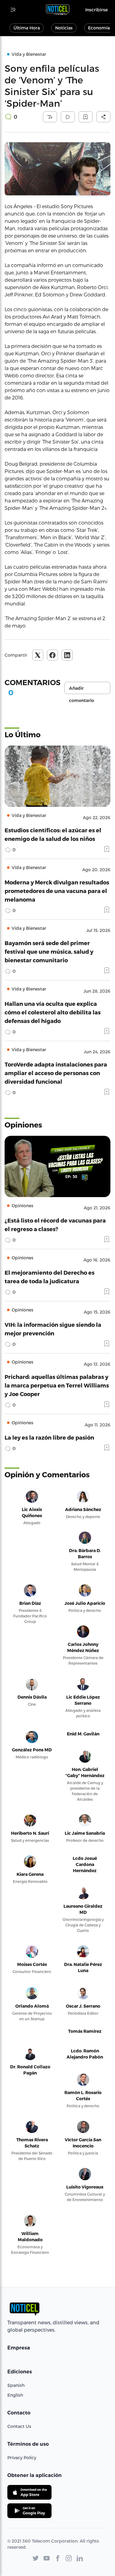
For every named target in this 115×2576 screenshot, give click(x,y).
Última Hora (27, 28)
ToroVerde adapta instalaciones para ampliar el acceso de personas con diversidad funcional (56, 1073)
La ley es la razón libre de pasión (49, 1437)
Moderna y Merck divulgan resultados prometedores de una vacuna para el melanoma (57, 891)
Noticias (64, 28)
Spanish (16, 2385)
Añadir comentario (82, 690)
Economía (99, 28)
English (15, 2395)
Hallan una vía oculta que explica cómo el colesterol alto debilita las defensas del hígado (53, 1012)
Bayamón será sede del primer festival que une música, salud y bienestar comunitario (49, 951)
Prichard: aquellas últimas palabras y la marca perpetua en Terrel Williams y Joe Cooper (57, 1385)
